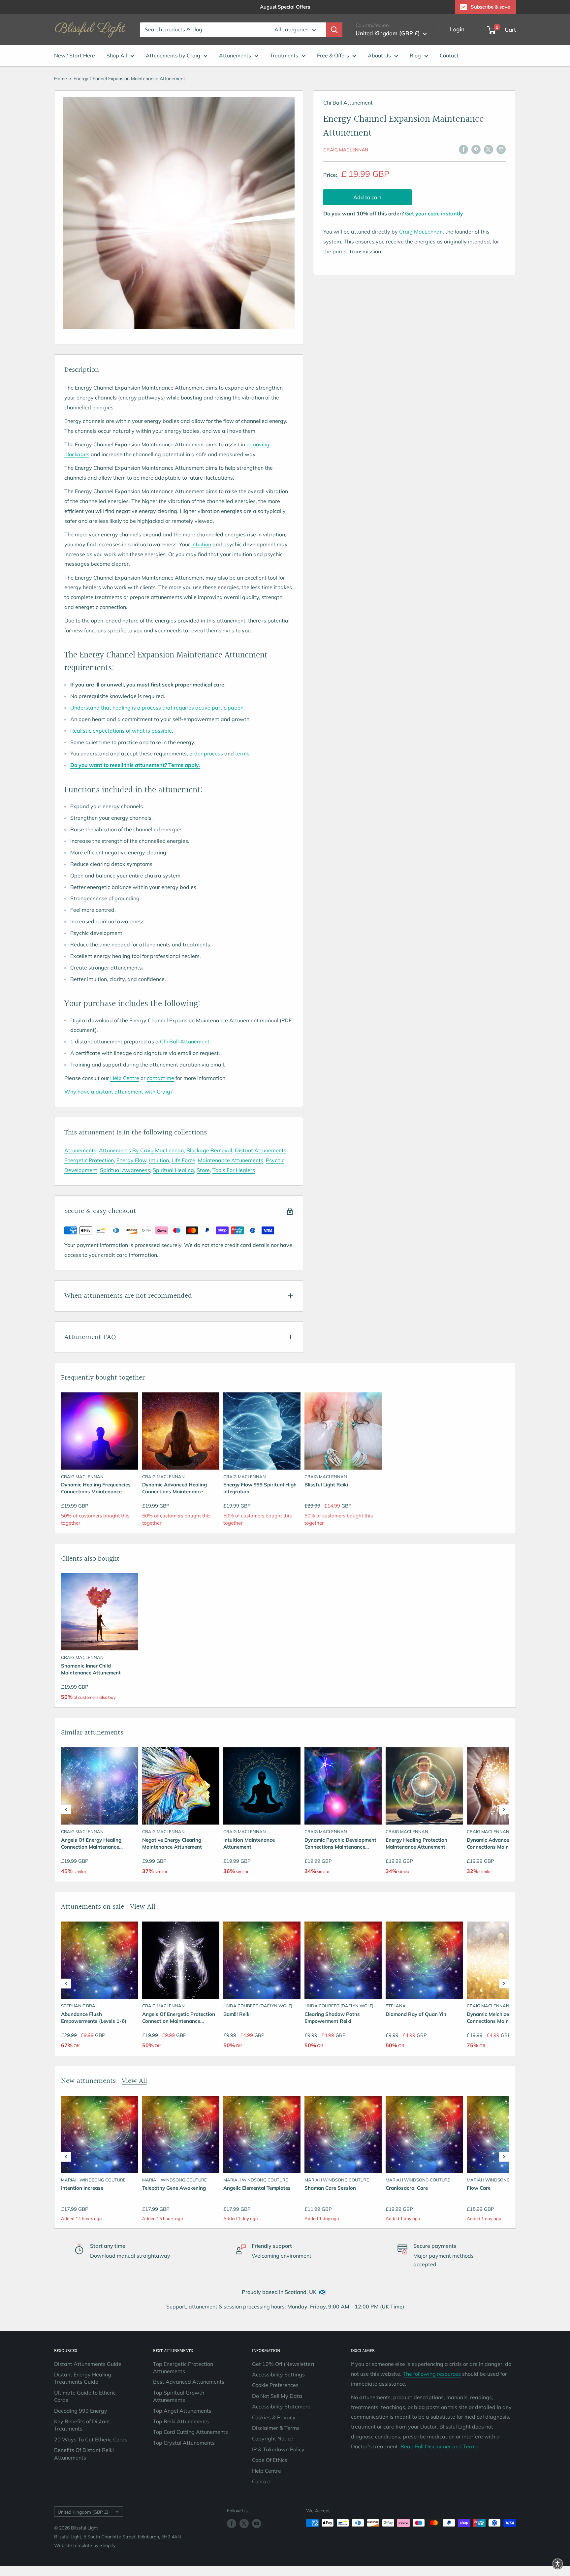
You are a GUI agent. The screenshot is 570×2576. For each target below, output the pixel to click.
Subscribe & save (490, 7)
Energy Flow (131, 1160)
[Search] (334, 30)
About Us (379, 55)
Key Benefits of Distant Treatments (82, 2425)
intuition (201, 544)
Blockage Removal (209, 1150)
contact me (160, 1078)
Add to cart (367, 197)
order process (206, 753)
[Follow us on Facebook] (232, 2524)
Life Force (183, 1160)
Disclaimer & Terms (276, 2428)
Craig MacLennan (346, 150)
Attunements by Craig (173, 55)
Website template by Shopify (85, 2545)
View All (143, 1907)
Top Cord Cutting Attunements (190, 2432)
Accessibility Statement (281, 2406)
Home (61, 79)
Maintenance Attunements (231, 1160)
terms (242, 753)
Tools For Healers (234, 1170)
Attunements (235, 55)
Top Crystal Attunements (184, 2443)
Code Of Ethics (270, 2460)
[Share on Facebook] (463, 149)
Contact (449, 55)
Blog (415, 55)
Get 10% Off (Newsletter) (283, 2364)
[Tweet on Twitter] (489, 149)
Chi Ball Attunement (185, 1041)
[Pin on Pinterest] (476, 149)
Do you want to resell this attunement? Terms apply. (135, 765)
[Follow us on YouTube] (257, 2524)
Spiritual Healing (173, 1170)
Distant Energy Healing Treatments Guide (83, 2378)
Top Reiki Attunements (181, 2421)
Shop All (117, 55)
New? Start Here (75, 55)
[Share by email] (501, 149)
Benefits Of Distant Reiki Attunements (84, 2454)
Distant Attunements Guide (88, 2364)
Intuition (159, 1160)
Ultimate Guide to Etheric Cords (85, 2396)
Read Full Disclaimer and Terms (439, 2446)
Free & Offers (333, 55)
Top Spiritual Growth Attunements (179, 2396)
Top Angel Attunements (182, 2411)
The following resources (432, 2374)
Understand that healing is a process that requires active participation (157, 708)
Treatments (284, 55)
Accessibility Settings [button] (278, 2374)
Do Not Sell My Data (277, 2396)
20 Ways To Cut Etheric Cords (91, 2439)
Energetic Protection (89, 1160)
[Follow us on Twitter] (244, 2524)
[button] (66, 1809)
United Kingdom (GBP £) (83, 2512)
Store (203, 1170)
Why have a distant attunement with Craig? (118, 1092)
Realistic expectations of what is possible (121, 731)
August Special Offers (285, 7)
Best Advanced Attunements (189, 2382)
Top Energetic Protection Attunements (183, 2368)
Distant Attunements (261, 1150)
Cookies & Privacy (274, 2417)
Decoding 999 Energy (81, 2411)
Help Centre (125, 1078)
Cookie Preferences (275, 2385)
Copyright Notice (273, 2438)
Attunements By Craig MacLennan (141, 1150)
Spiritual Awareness (125, 1170)
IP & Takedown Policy (278, 2449)
